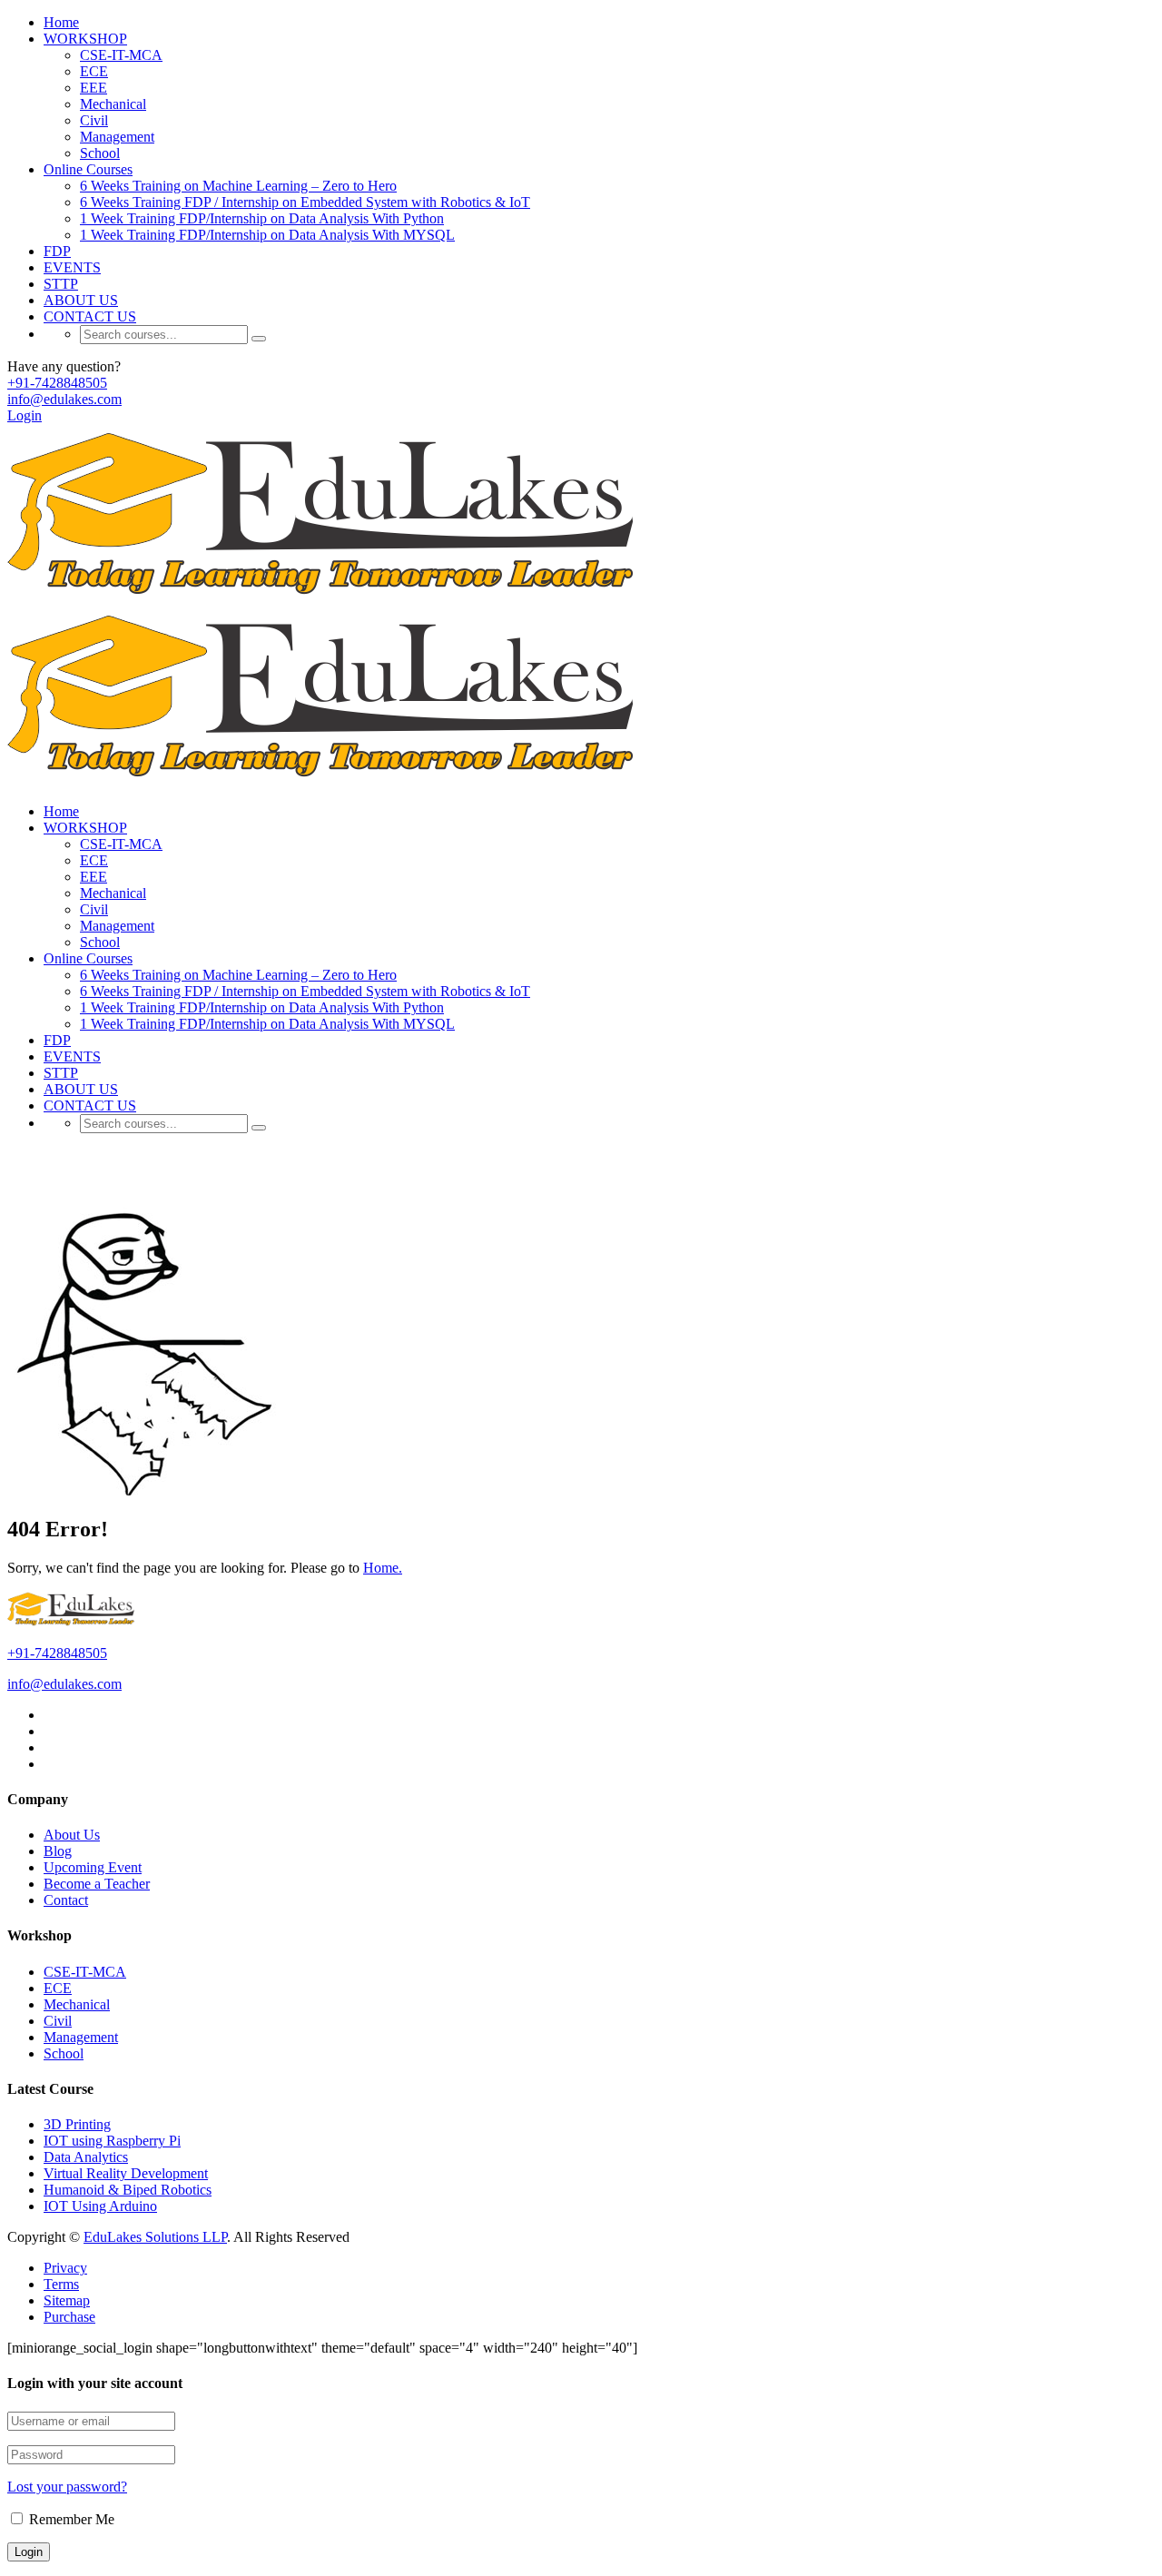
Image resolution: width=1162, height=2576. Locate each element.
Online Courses (88, 169)
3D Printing (77, 2124)
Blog (58, 1851)
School (100, 153)
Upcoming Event (93, 1867)
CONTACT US (90, 316)
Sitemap (67, 2300)
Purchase (69, 2317)
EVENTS (72, 267)
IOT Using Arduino (100, 2206)
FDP (57, 251)
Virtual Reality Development (126, 2173)
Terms (61, 2284)
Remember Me (70, 2519)
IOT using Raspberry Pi (112, 2141)
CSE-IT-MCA (121, 55)
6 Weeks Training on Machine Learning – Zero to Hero (238, 186)
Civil (94, 120)
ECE (94, 71)
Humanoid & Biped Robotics (128, 2190)
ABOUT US (81, 300)
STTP (61, 284)
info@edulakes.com (64, 399)
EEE (94, 88)
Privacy (65, 2268)
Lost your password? (67, 2487)
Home (61, 22)
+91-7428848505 (57, 383)
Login (25, 415)
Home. (383, 1568)
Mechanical (113, 104)
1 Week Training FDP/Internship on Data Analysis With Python (262, 218)
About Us (72, 1835)
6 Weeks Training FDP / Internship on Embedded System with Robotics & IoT (305, 202)
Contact (66, 1900)
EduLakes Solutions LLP (155, 2237)
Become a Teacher (97, 1884)
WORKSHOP (85, 39)
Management (117, 137)
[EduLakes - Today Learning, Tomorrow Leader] (328, 598)
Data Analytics (86, 2157)
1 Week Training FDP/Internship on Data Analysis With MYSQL (267, 235)
